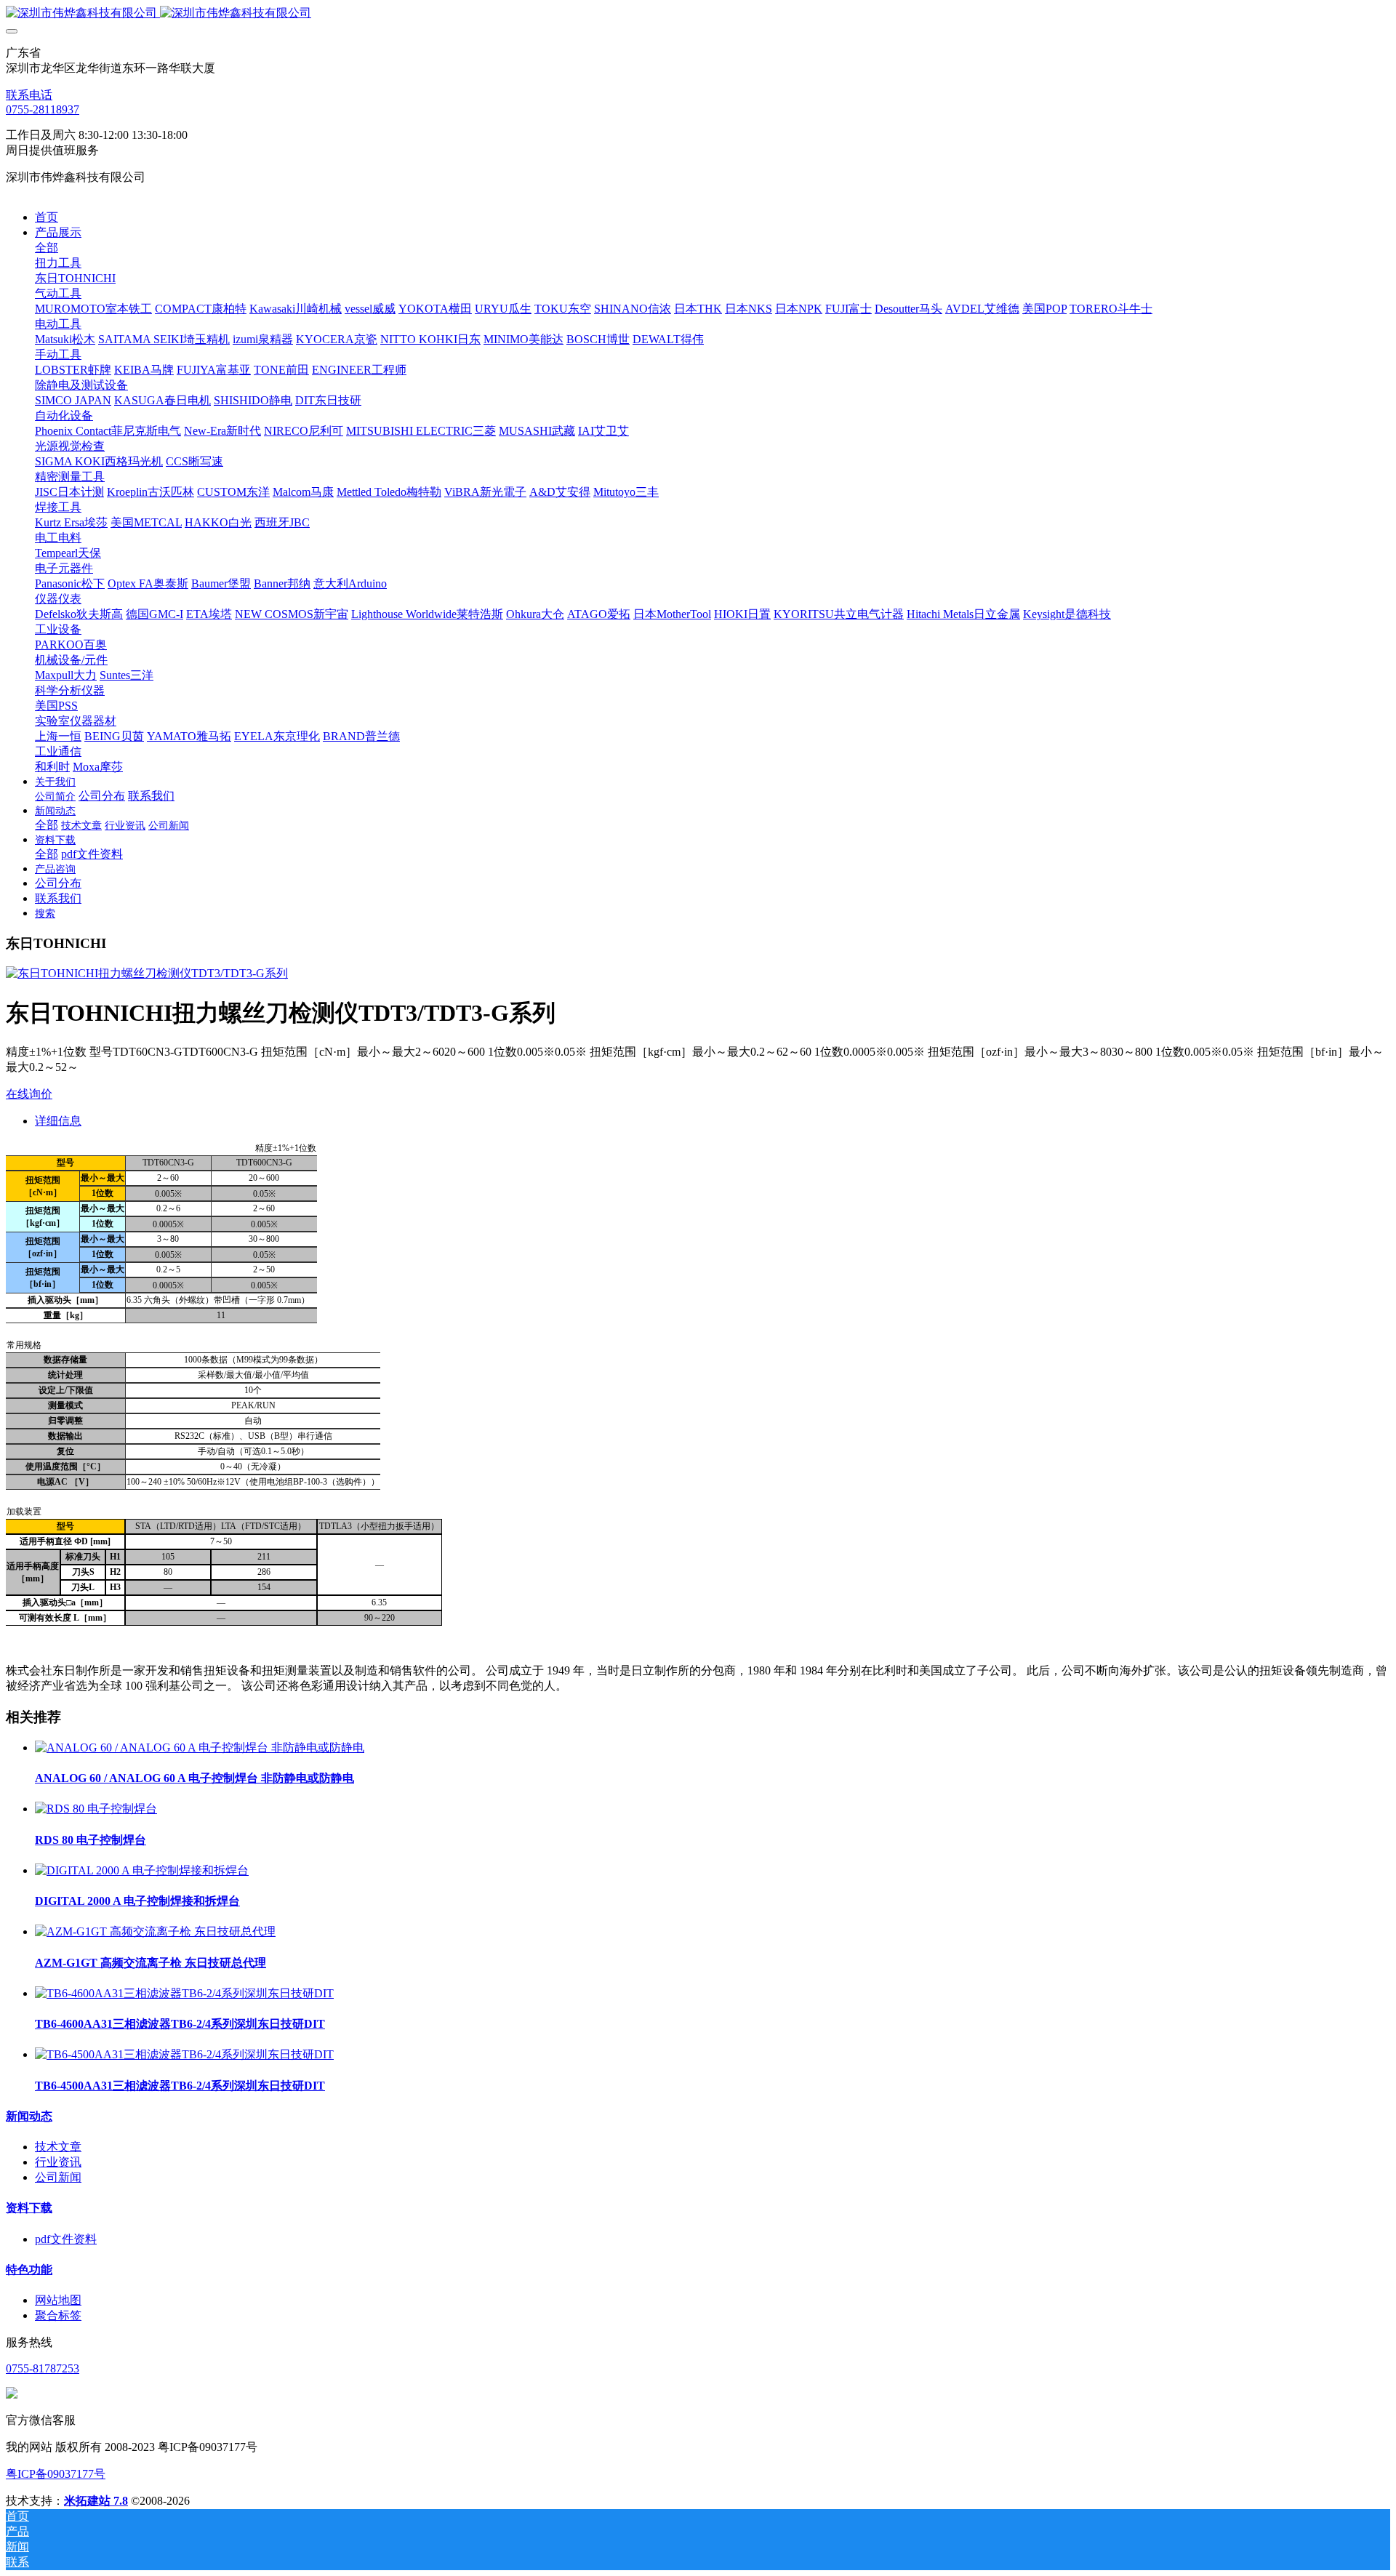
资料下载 (29, 2208)
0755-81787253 (43, 2368)
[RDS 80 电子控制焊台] (96, 1809)
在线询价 (29, 1094)
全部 (47, 248)
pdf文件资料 (66, 2239)
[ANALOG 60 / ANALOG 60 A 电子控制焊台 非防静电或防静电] (200, 1748)
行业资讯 (58, 2162)
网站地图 (58, 2300)
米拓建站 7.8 (96, 2501)
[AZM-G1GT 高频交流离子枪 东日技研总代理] (155, 1931)
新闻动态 (29, 2116)
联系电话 (29, 95)
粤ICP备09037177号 (56, 2474)
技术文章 (58, 2147)
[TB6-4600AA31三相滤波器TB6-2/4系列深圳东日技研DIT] (184, 1993)
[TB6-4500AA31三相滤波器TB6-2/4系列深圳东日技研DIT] (184, 2054)
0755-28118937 (43, 109)
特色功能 (29, 2270)
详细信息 (58, 1121)
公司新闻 (58, 2177)
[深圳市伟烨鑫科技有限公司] (698, 13)
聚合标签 (58, 2315)
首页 (47, 217)
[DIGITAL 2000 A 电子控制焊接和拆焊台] (142, 1870)
